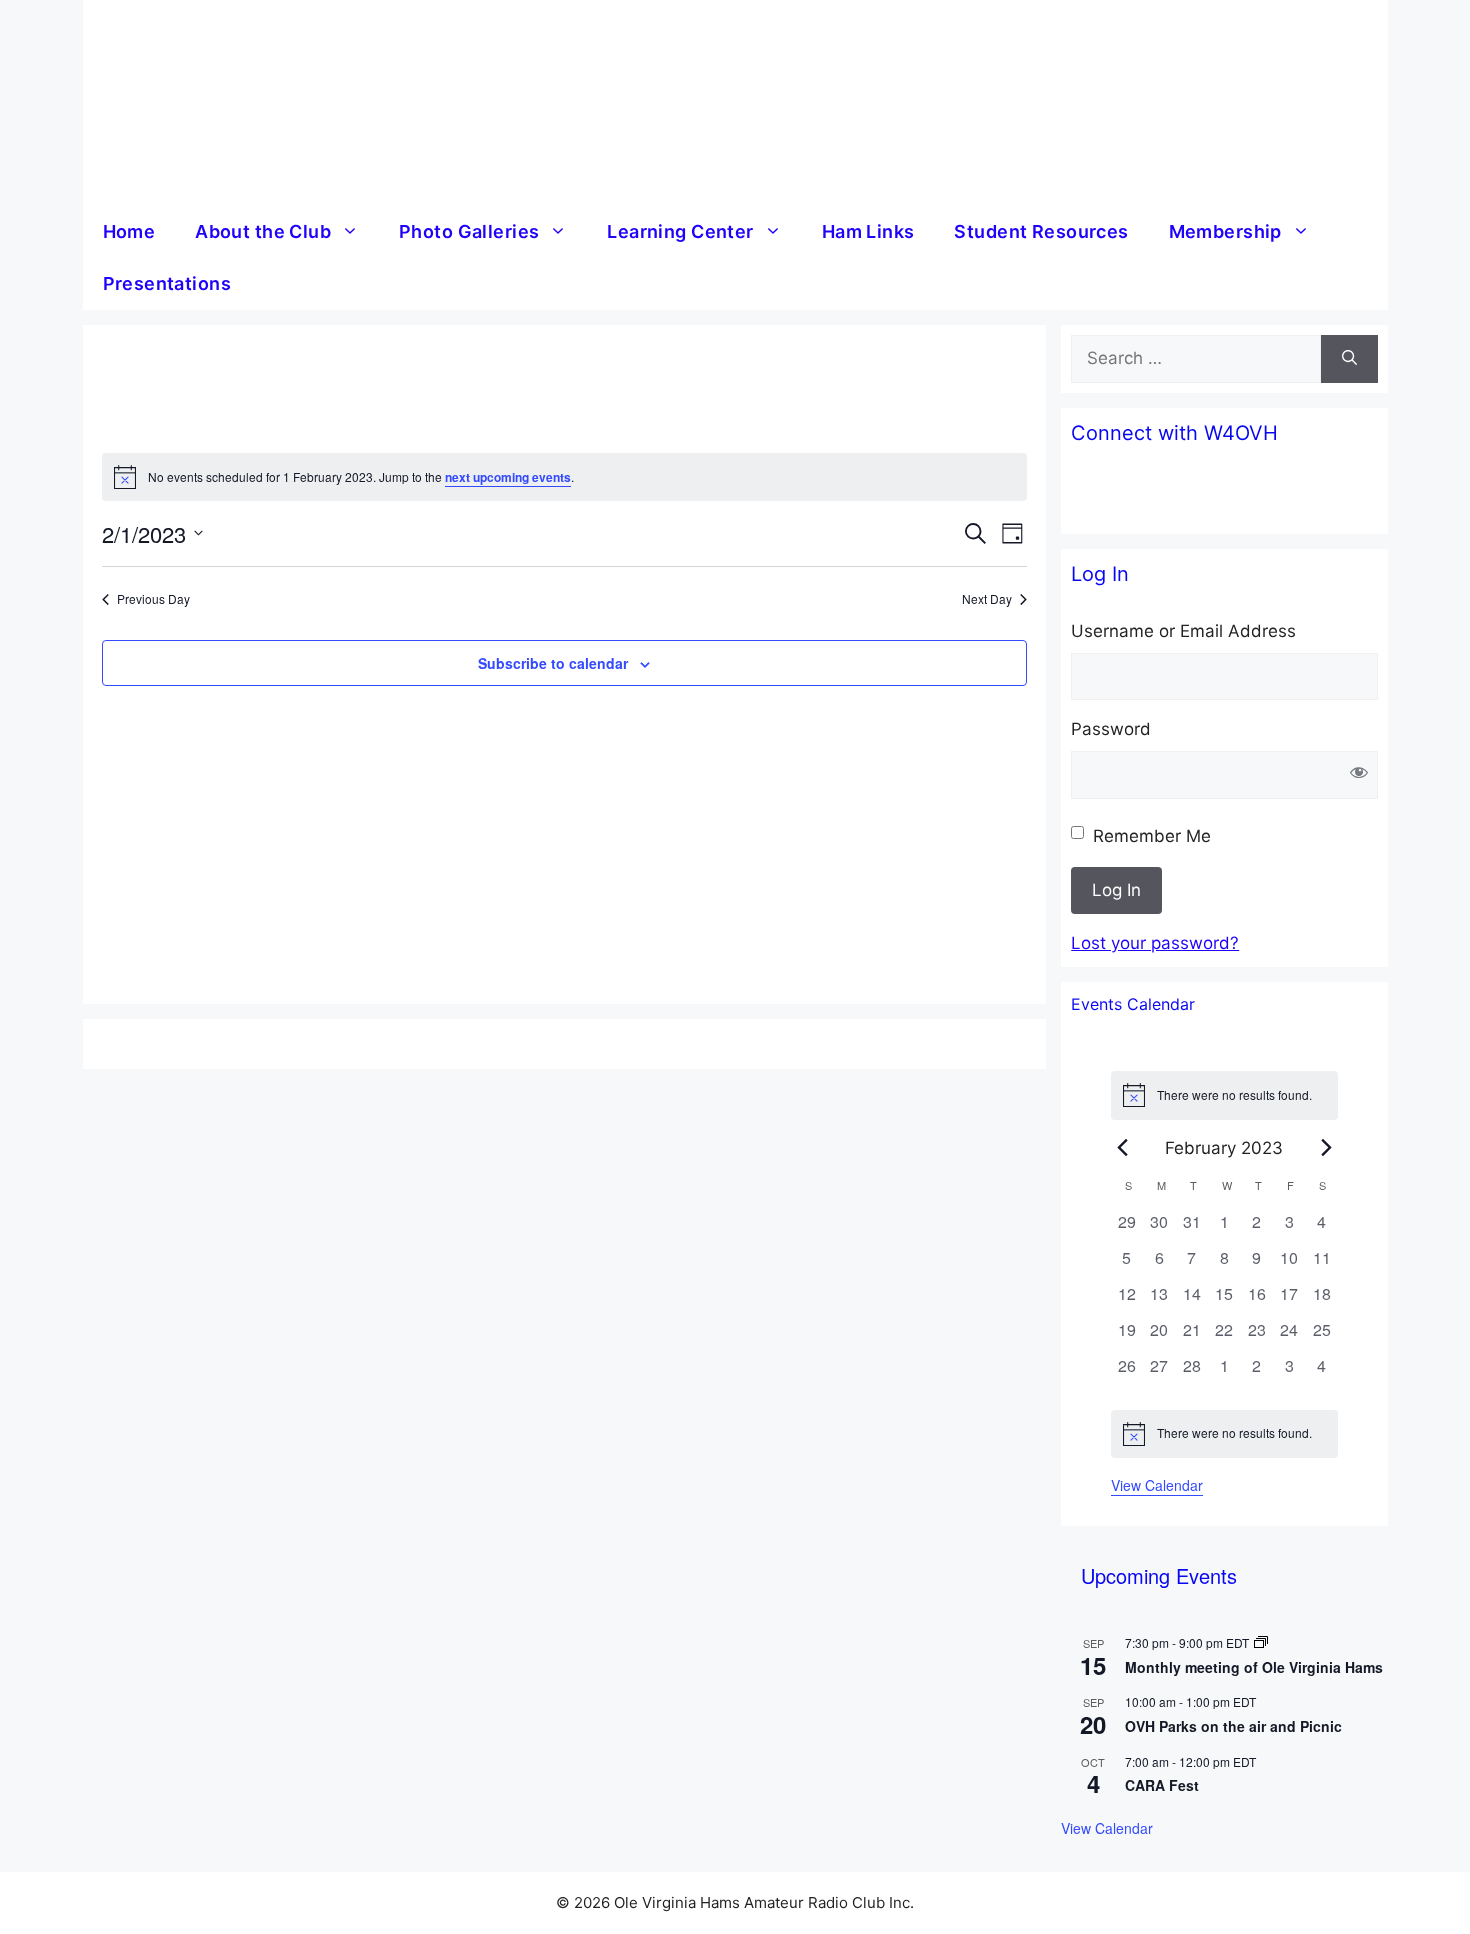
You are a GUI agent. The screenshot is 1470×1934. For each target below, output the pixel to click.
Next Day (987, 599)
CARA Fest (1162, 1785)
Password (1111, 729)
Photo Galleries (469, 231)
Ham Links (868, 231)
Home (129, 231)
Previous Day (153, 599)
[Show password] (1359, 775)
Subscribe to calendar (553, 663)
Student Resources (1041, 231)
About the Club (263, 231)
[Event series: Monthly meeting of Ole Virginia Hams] (1261, 1642)
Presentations (167, 283)
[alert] (564, 477)
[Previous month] (1123, 1148)
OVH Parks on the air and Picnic (1233, 1726)
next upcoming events (508, 477)
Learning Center (680, 231)
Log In (1116, 890)
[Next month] (1326, 1148)
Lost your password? (1155, 943)
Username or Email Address (1183, 631)
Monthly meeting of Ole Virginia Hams (1254, 1667)
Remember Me (1152, 836)
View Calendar (1157, 1485)
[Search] (1349, 359)
